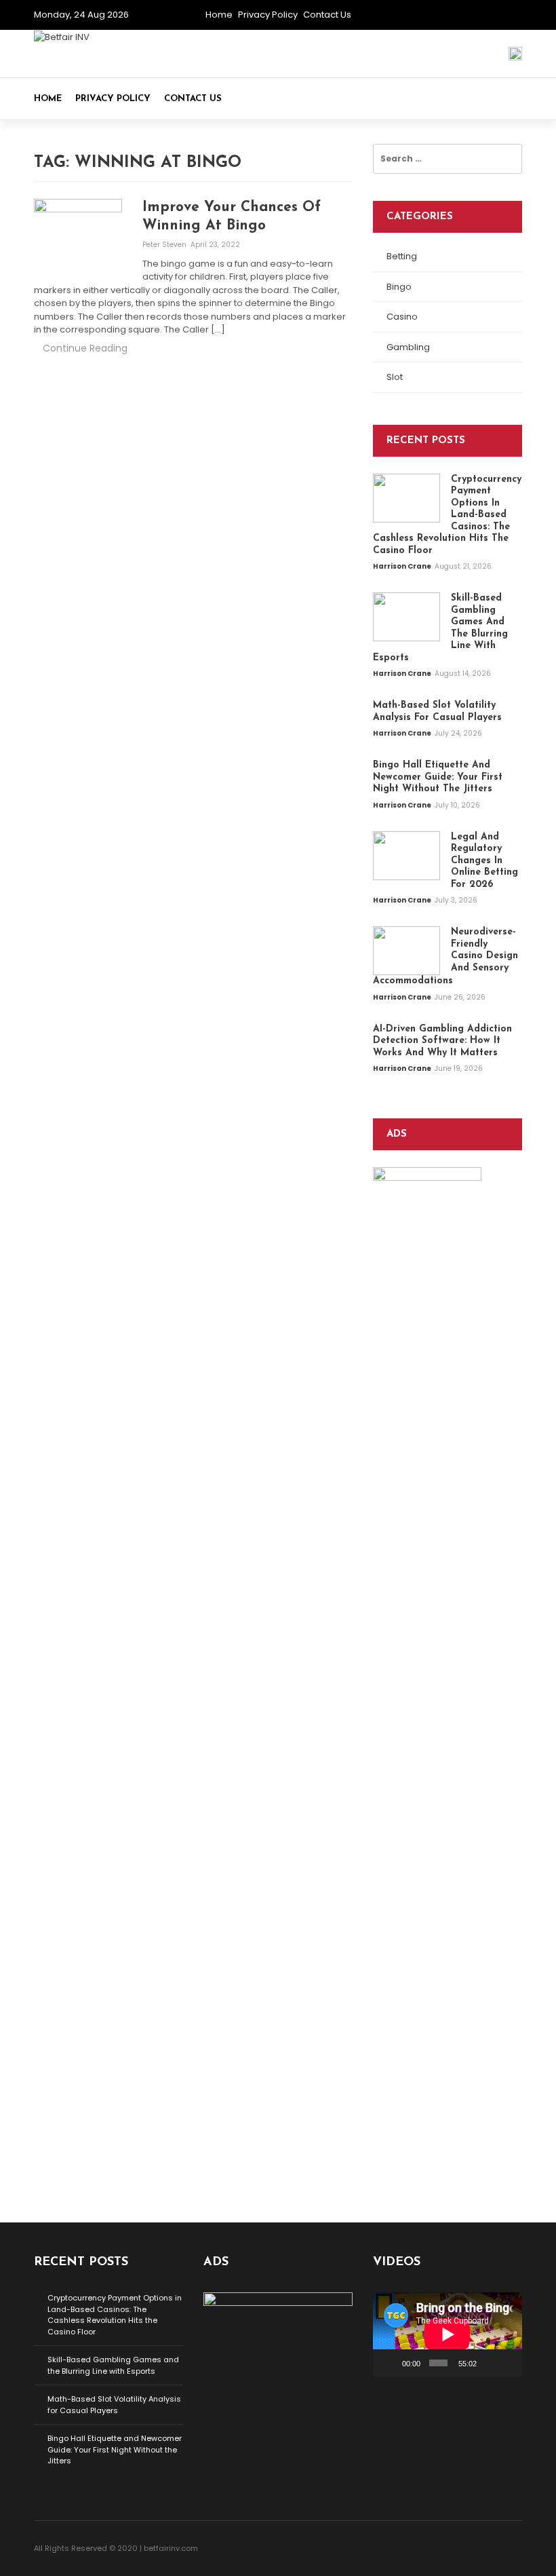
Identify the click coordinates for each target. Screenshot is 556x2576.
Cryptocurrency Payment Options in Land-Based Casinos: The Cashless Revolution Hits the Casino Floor (115, 2315)
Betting (402, 256)
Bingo (399, 287)
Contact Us (327, 15)
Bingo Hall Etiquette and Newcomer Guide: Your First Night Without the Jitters (115, 2449)
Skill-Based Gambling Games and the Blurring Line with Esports (113, 2365)
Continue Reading (85, 348)
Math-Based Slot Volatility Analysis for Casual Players (114, 2405)
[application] (448, 2334)
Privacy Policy (268, 15)
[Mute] (489, 2363)
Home (219, 15)
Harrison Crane (403, 566)
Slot (395, 377)
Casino (402, 317)
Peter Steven (165, 245)
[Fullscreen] (508, 2363)
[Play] (391, 2363)
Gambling (408, 347)
